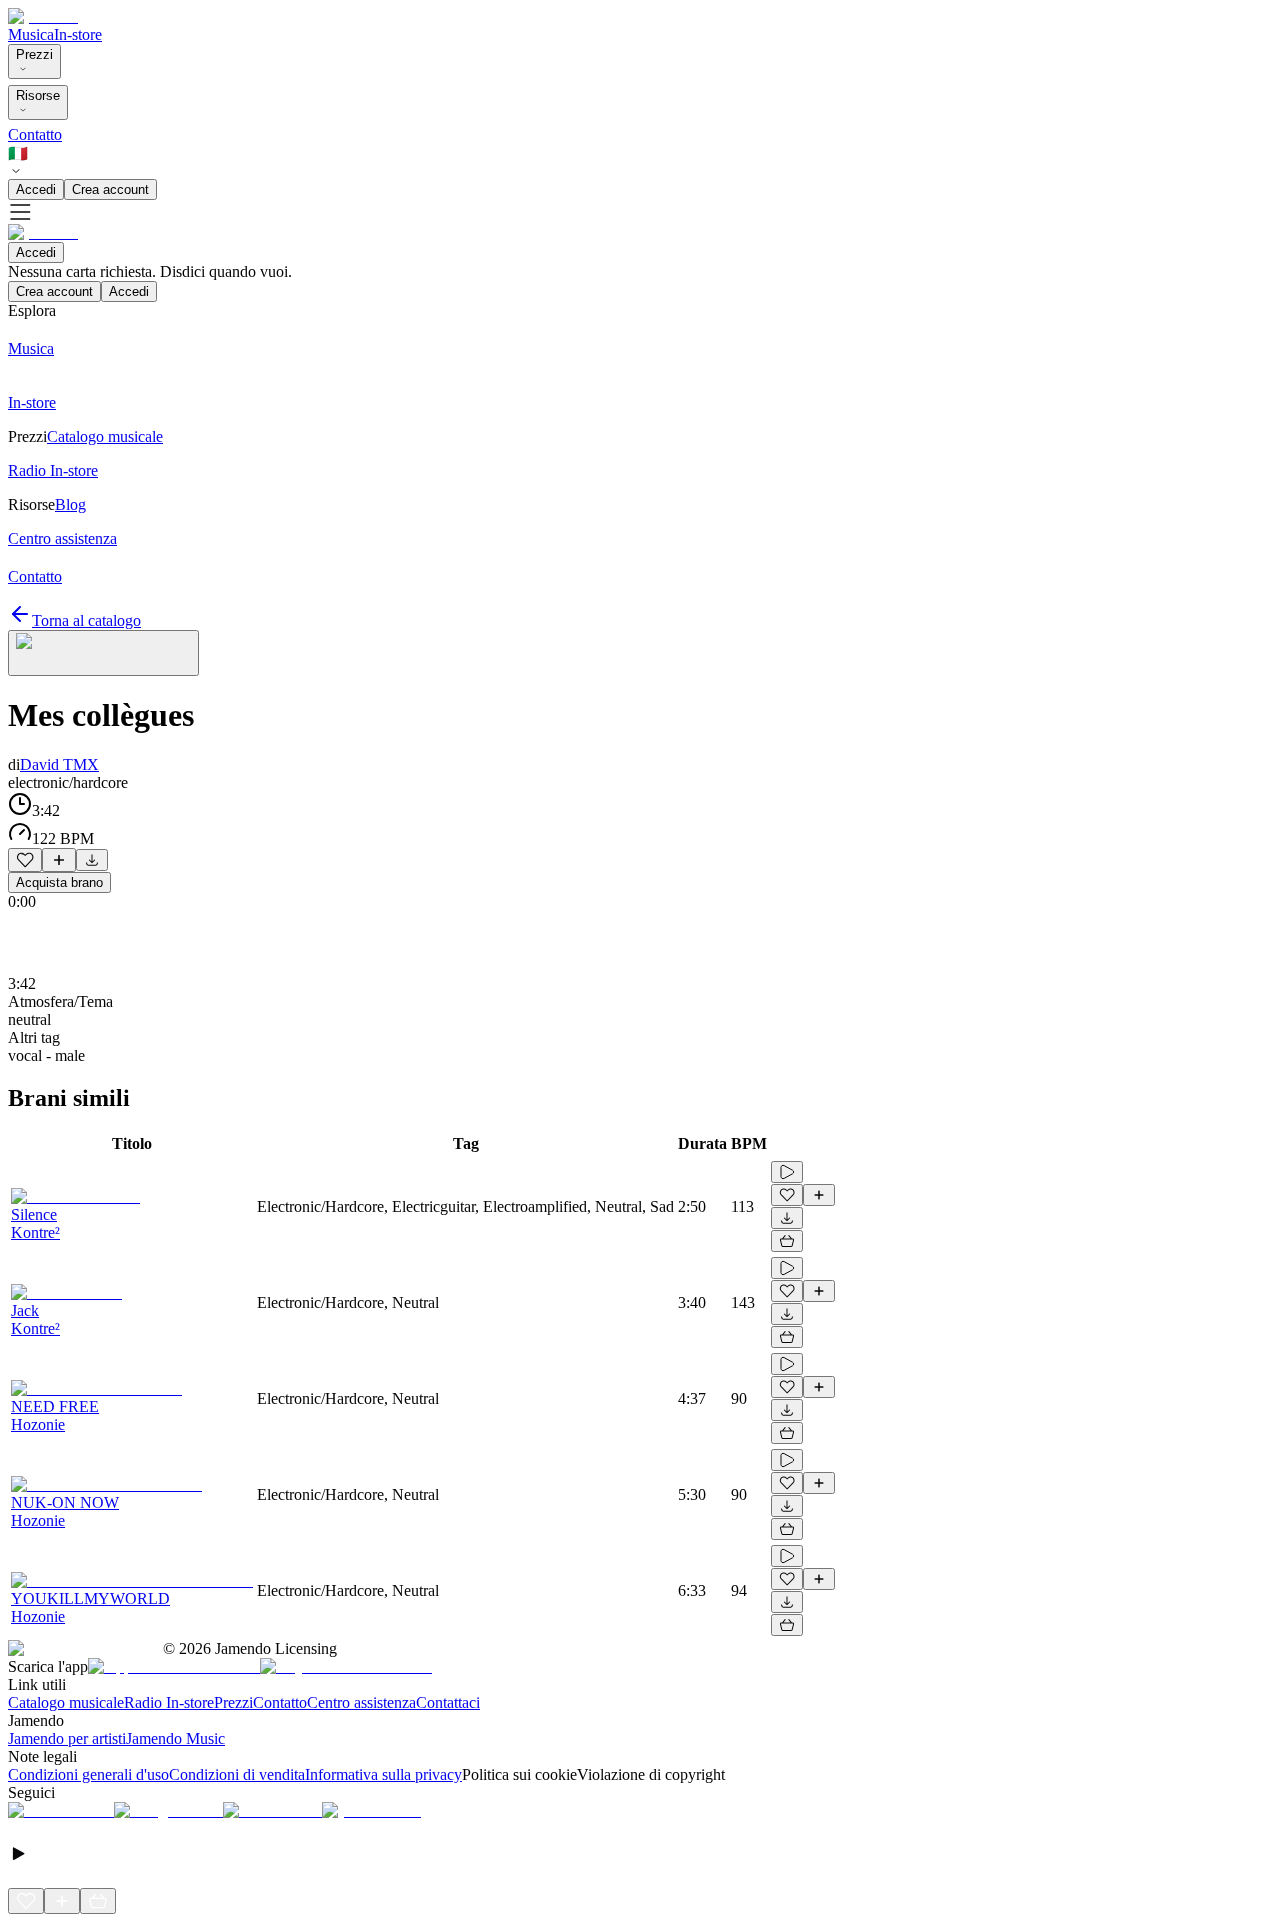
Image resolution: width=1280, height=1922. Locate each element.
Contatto (35, 134)
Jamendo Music (175, 1738)
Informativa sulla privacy (383, 1774)
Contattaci (448, 1702)
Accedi (36, 189)
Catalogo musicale (66, 1702)
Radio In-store (169, 1702)
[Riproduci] (787, 1172)
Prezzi (34, 54)
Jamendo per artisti (67, 1738)
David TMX (59, 764)
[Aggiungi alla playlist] (59, 860)
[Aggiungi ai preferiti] (25, 860)
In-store (78, 34)
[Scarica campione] (92, 860)
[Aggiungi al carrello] (787, 1241)
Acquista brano (59, 882)
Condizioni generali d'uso (88, 1774)
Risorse (38, 95)
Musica (31, 34)
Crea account (110, 189)
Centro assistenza (361, 1702)
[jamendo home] (43, 16)
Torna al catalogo (86, 620)
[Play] (103, 653)
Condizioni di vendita (237, 1774)
